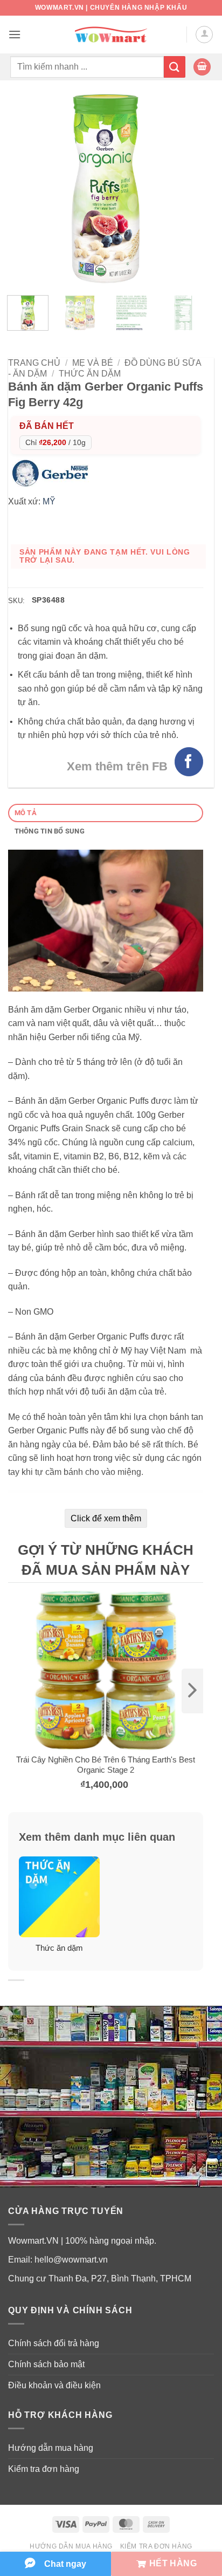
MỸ (49, 501)
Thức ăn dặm (90, 374)
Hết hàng (173, 2563)
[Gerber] (53, 472)
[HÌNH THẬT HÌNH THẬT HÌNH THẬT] (106, 189)
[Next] (186, 189)
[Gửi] (175, 67)
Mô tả (26, 813)
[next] (192, 1691)
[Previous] (25, 189)
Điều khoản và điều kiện (54, 2385)
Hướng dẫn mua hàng (51, 2448)
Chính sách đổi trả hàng (54, 2343)
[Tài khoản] (204, 35)
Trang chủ (34, 363)
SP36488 (48, 600)
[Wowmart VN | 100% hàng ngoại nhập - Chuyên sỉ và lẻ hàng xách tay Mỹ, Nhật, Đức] (111, 35)
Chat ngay (65, 2564)
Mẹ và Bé (93, 363)
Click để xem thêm (106, 1518)
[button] (15, 34)
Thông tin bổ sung (50, 831)
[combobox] (87, 67)
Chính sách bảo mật (46, 2364)
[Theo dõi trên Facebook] (189, 761)
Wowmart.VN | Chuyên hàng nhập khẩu (111, 8)
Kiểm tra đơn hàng (44, 2469)
